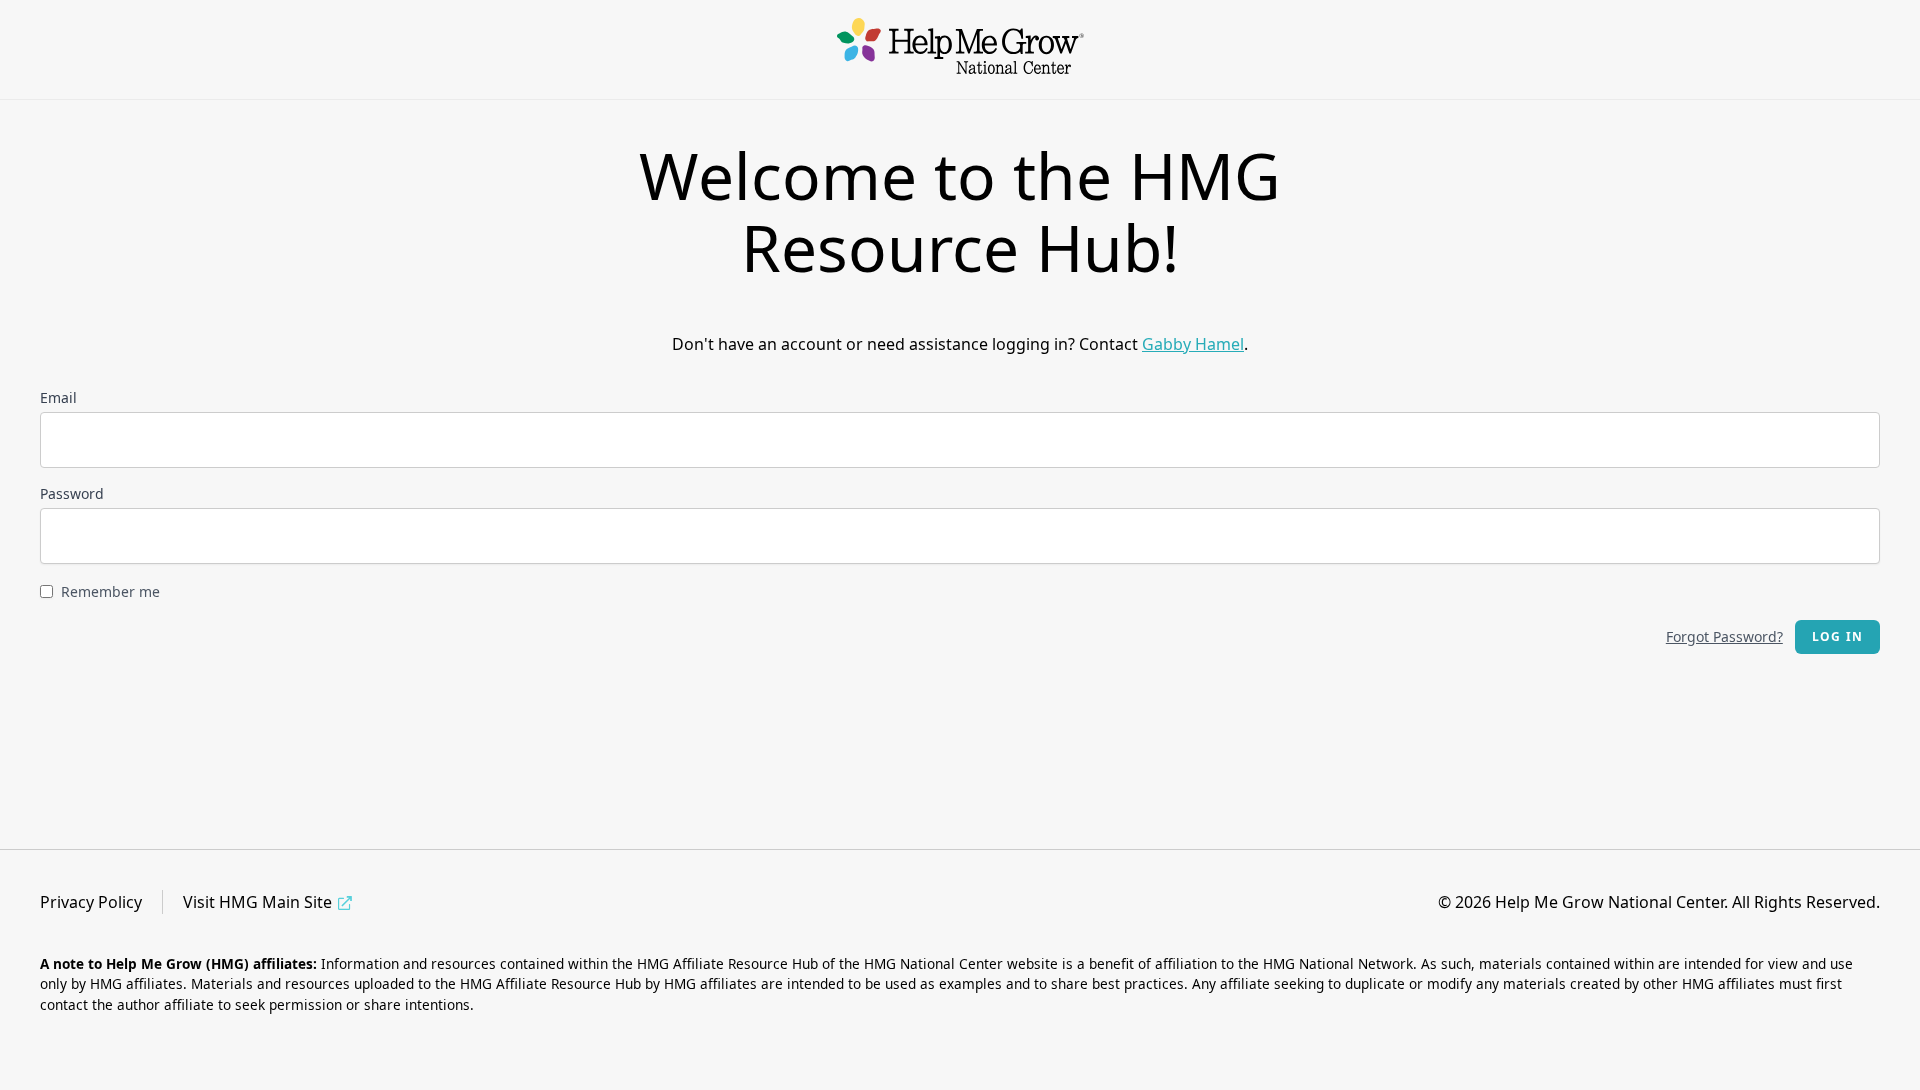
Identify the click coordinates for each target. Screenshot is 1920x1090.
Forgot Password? (1724, 636)
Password (72, 493)
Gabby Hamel (1193, 344)
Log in (1837, 636)
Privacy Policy (91, 902)
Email (58, 397)
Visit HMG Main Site (257, 902)
